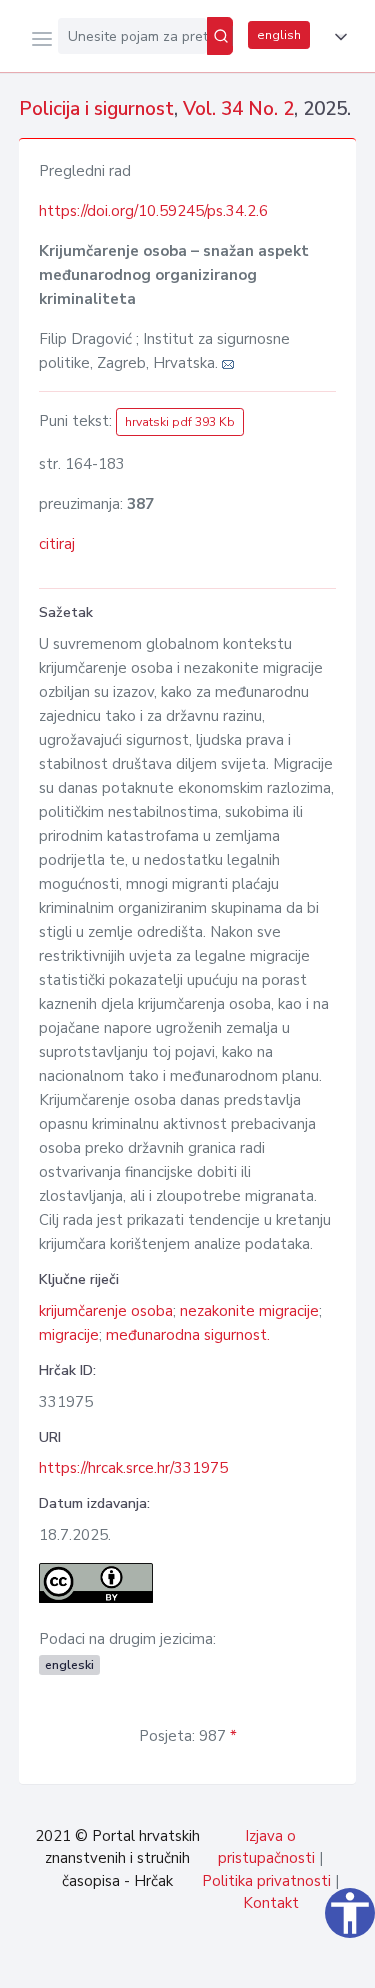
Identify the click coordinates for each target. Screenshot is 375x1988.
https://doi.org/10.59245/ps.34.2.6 (153, 211)
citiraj (57, 544)
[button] (337, 37)
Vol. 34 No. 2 (238, 109)
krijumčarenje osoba (106, 1311)
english (279, 35)
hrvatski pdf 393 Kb (180, 422)
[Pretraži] (220, 36)
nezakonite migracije (249, 1311)
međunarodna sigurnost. (188, 1335)
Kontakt (271, 1903)
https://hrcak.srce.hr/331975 (133, 1468)
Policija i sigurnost (96, 109)
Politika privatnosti (266, 1881)
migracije (69, 1335)
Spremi (211, 1962)
